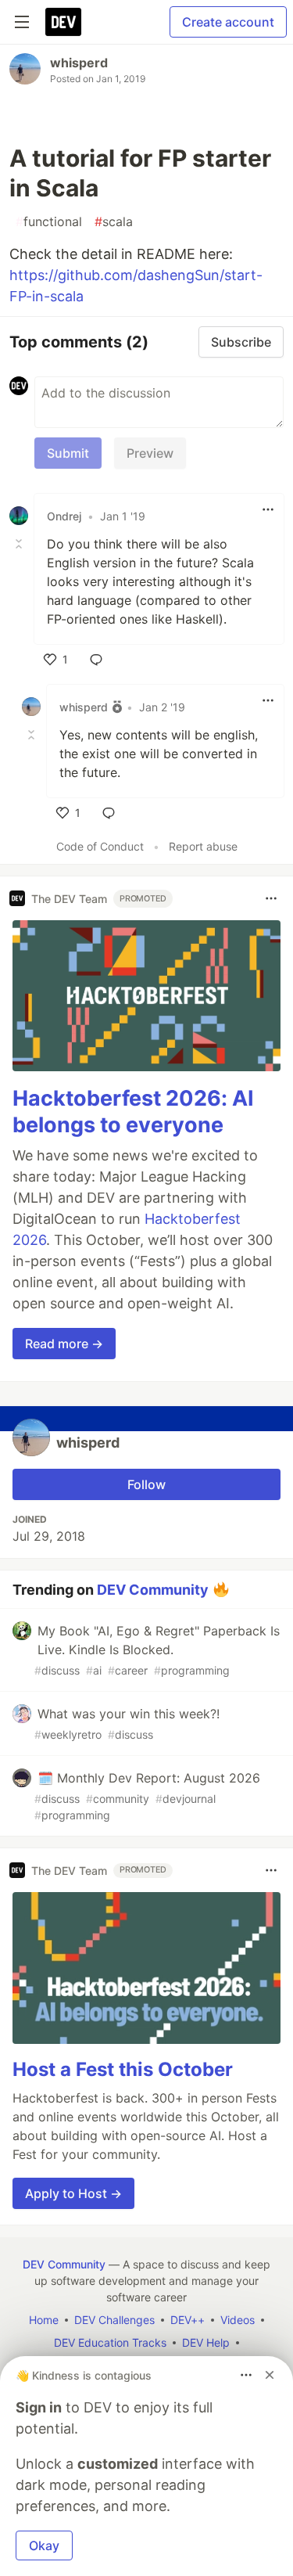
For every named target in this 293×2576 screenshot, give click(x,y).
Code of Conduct (100, 846)
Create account (228, 22)
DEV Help (206, 2342)
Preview (150, 453)
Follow (146, 1484)
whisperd (79, 63)
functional (49, 221)
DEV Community (153, 1590)
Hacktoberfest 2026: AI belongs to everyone (133, 1112)
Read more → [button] (64, 1344)
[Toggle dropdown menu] (268, 509)
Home (44, 2320)
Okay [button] (44, 2545)
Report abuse (203, 846)
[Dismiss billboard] (270, 2375)
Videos (238, 2320)
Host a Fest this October (123, 2069)
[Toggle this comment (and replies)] (20, 544)
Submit (68, 453)
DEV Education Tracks (110, 2342)
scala (114, 221)
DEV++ (188, 2320)
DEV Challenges (114, 2320)
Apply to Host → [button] (73, 2193)
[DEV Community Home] (63, 22)
